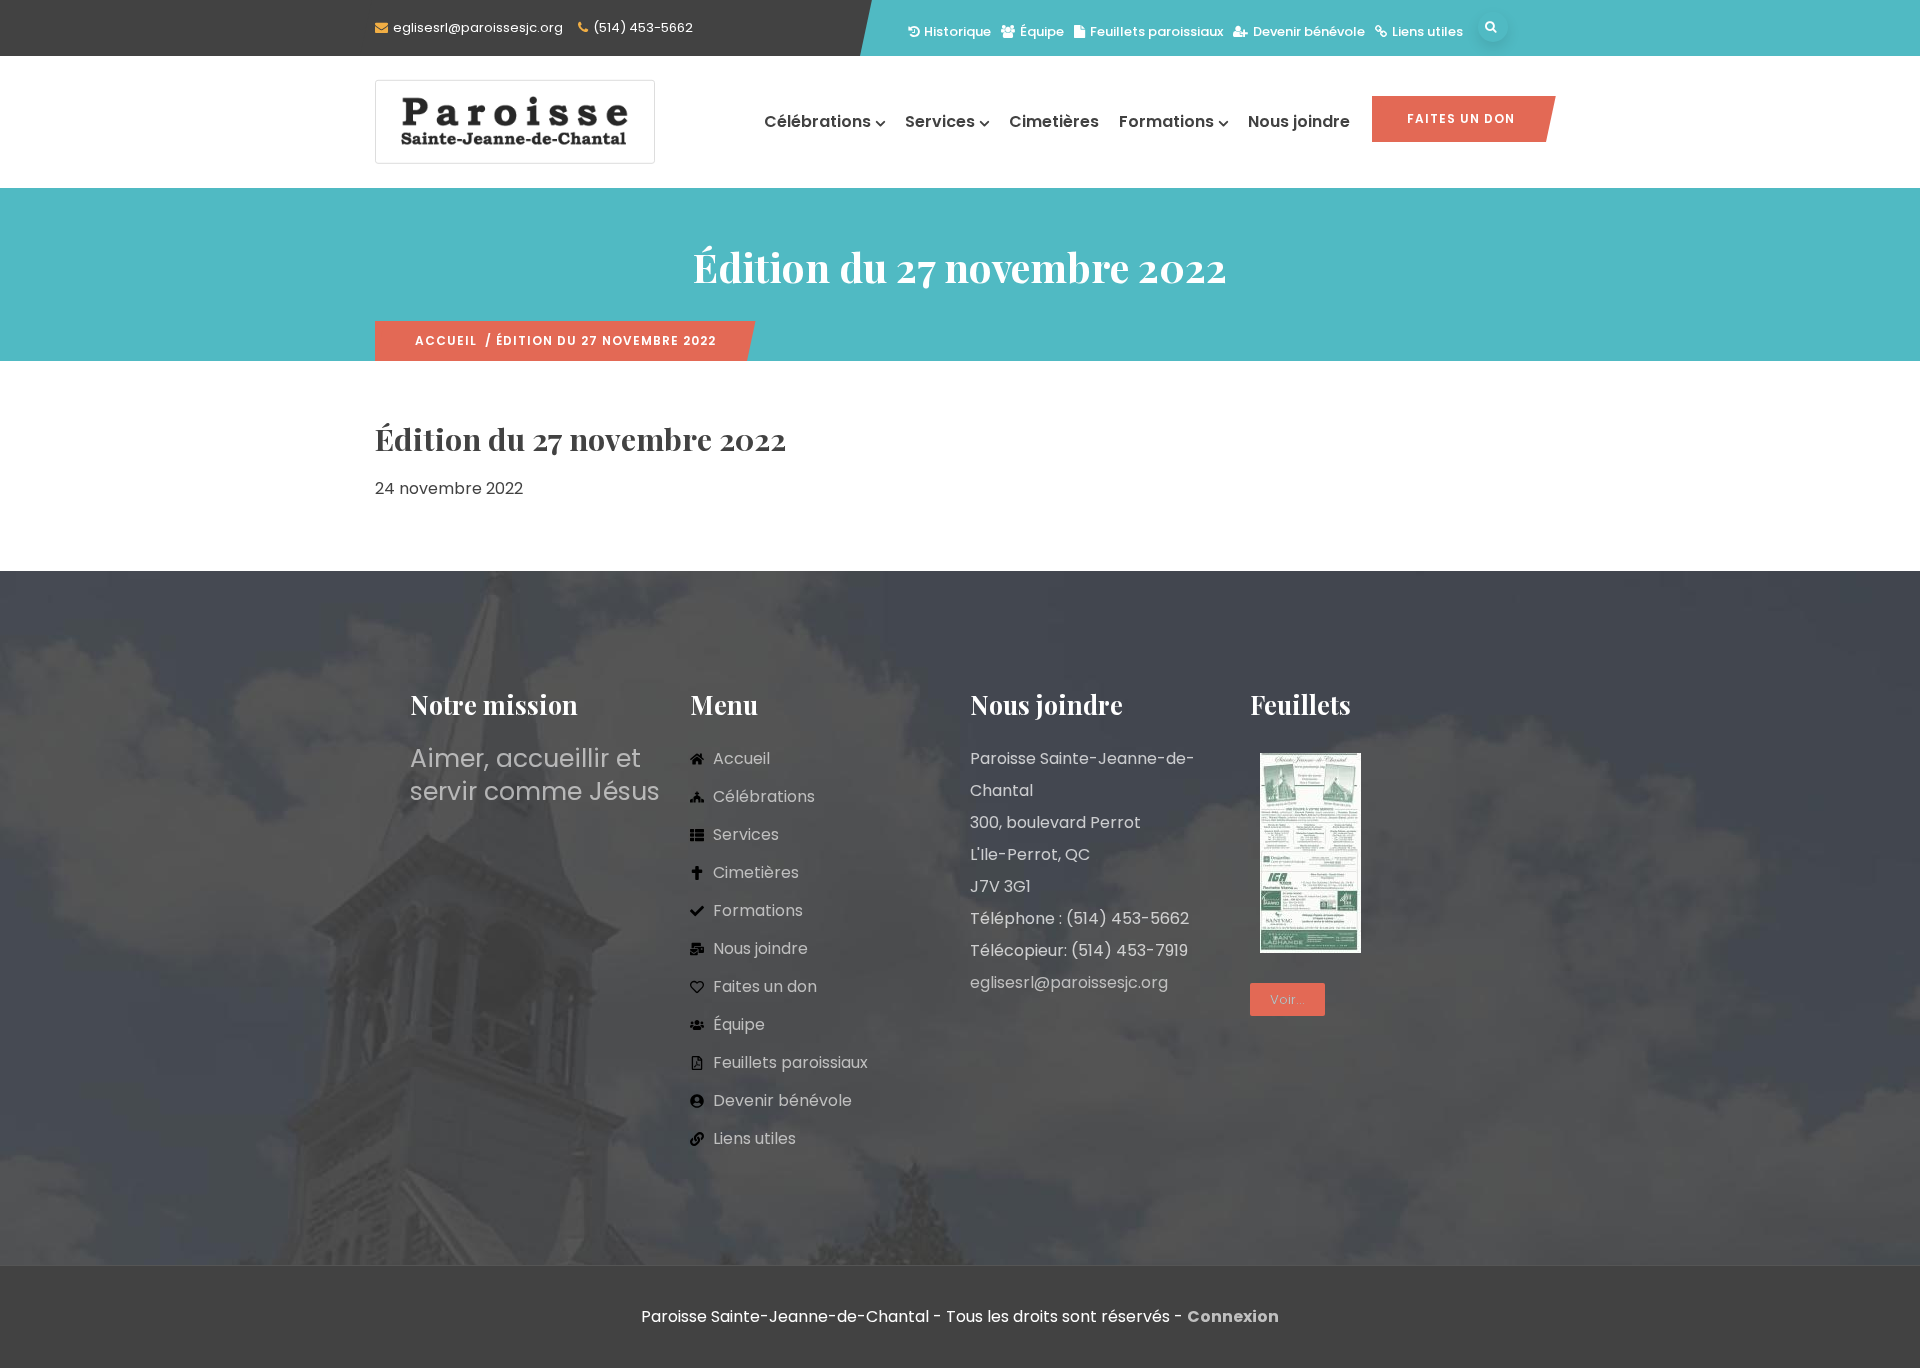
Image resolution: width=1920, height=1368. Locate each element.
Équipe (1042, 31)
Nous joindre (1299, 121)
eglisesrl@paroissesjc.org (478, 27)
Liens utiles (1427, 31)
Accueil (446, 340)
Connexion (1233, 1316)
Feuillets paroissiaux (1156, 31)
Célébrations (817, 121)
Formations (1166, 121)
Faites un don (1461, 118)
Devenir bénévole (1309, 31)
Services (940, 121)
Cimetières (1054, 121)
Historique (957, 31)
